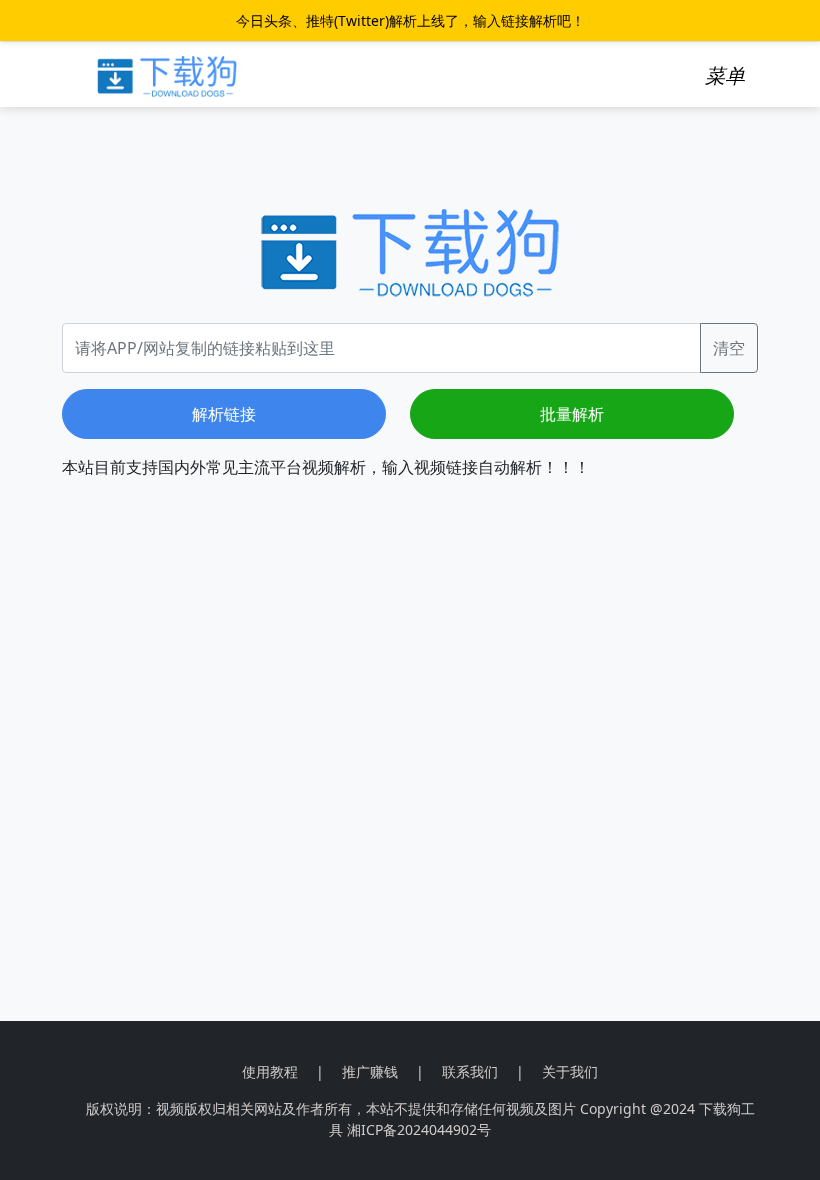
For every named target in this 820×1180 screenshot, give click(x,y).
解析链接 (224, 414)
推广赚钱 (370, 1071)
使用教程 (270, 1071)
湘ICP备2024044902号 (419, 1129)
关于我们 (570, 1071)
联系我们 (470, 1071)
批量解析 (572, 414)
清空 (729, 348)
